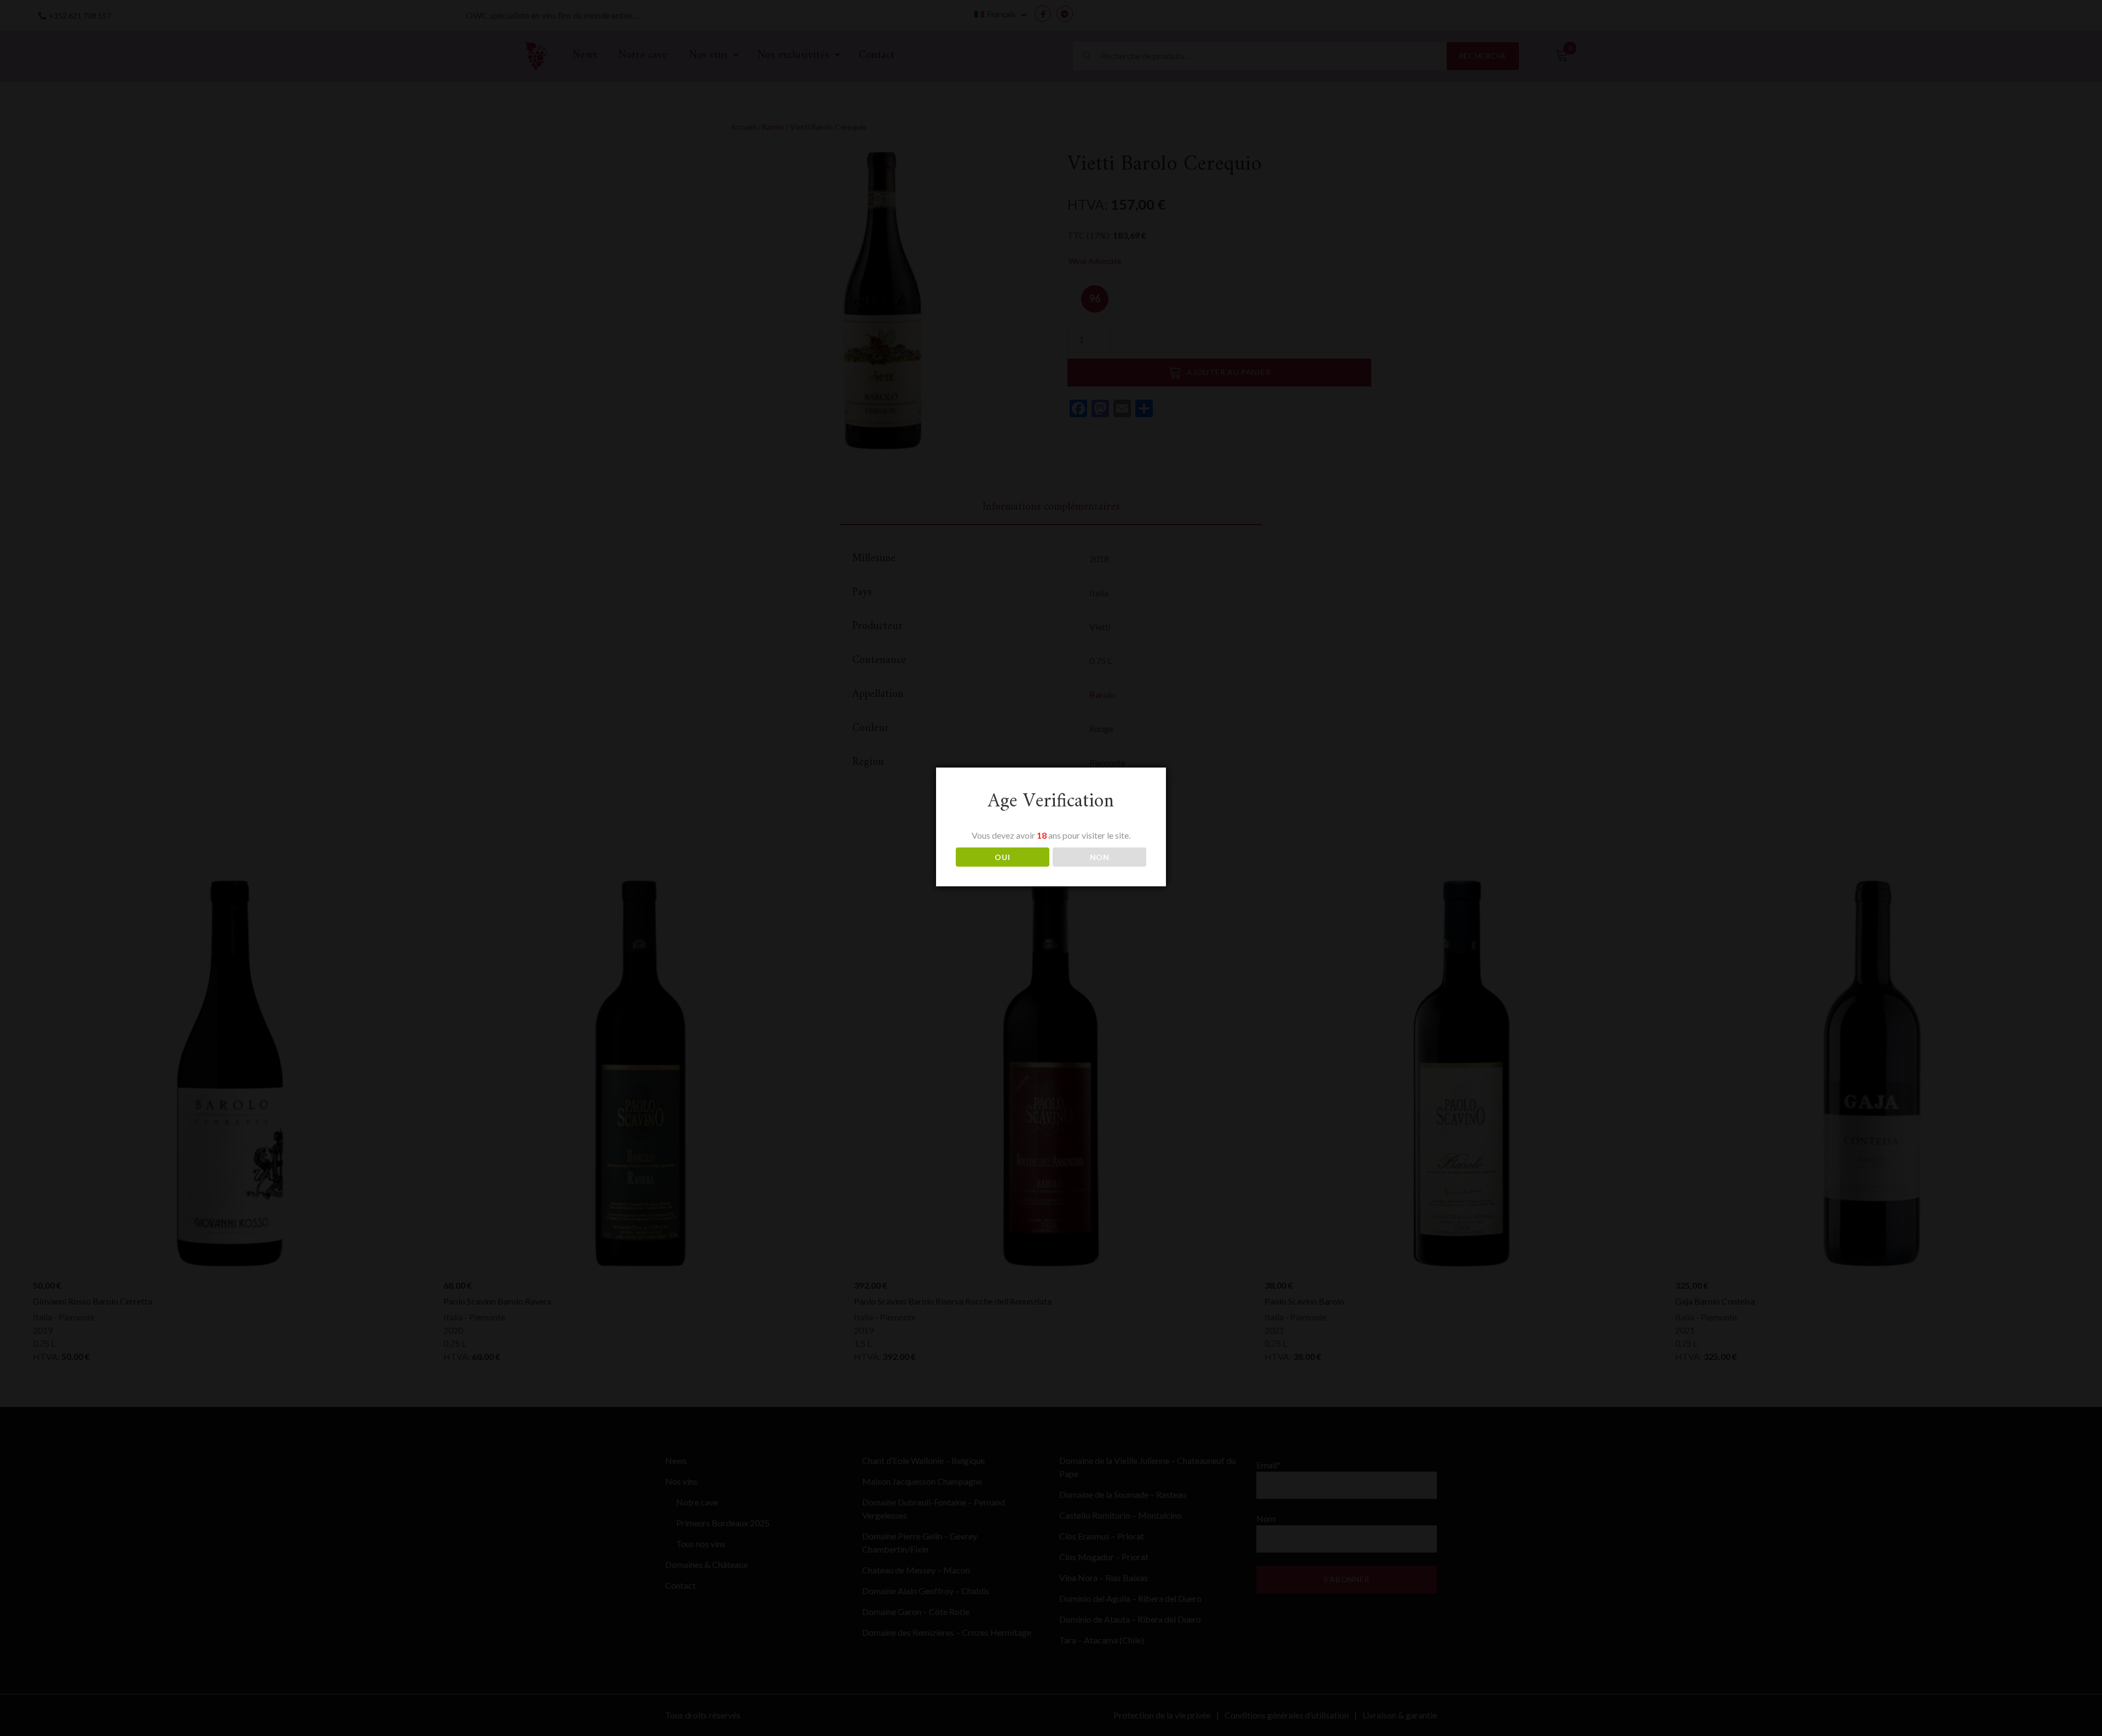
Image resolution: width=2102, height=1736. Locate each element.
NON (1100, 857)
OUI (1002, 857)
